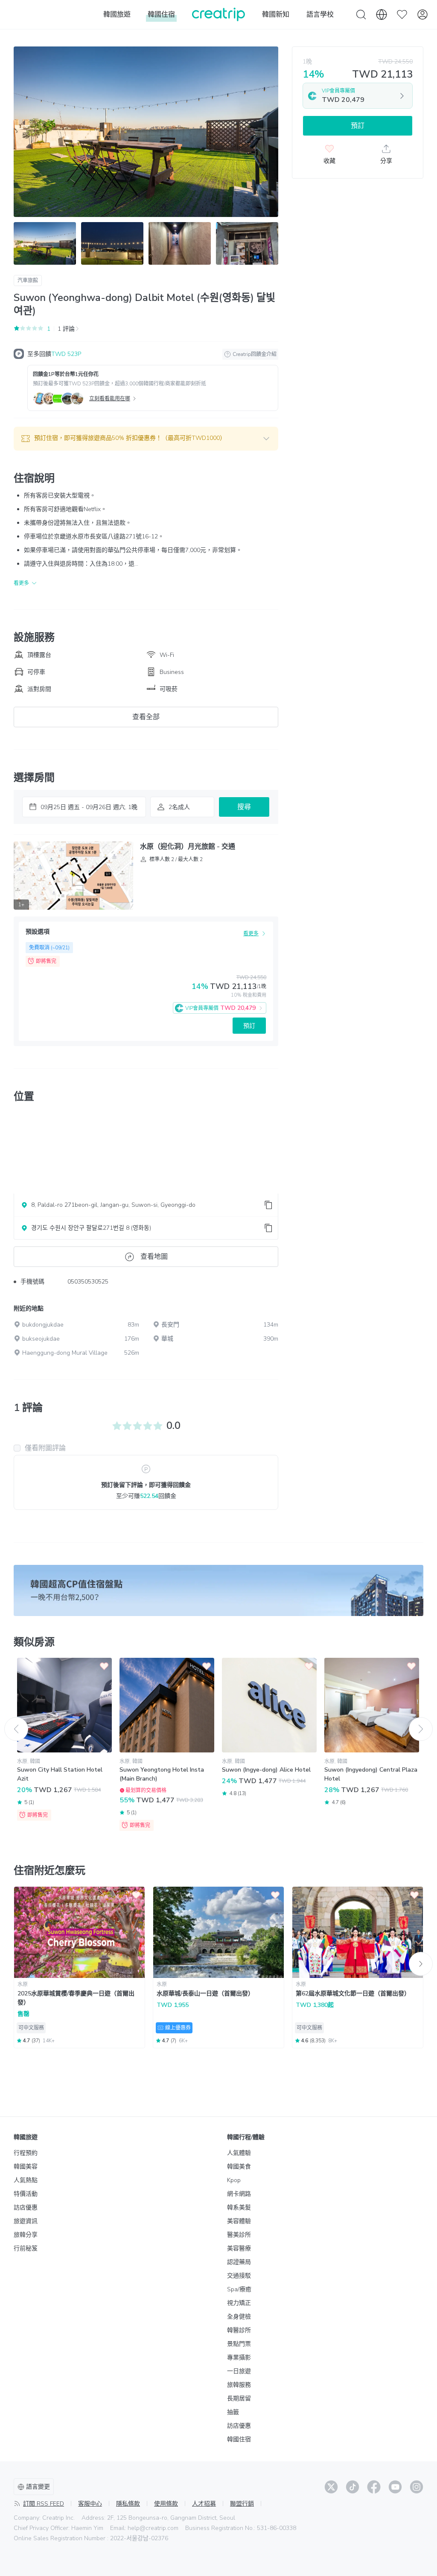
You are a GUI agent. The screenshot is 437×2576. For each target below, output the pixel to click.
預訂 (249, 1026)
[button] (146, 439)
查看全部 (146, 717)
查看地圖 (154, 1257)
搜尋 (244, 807)
